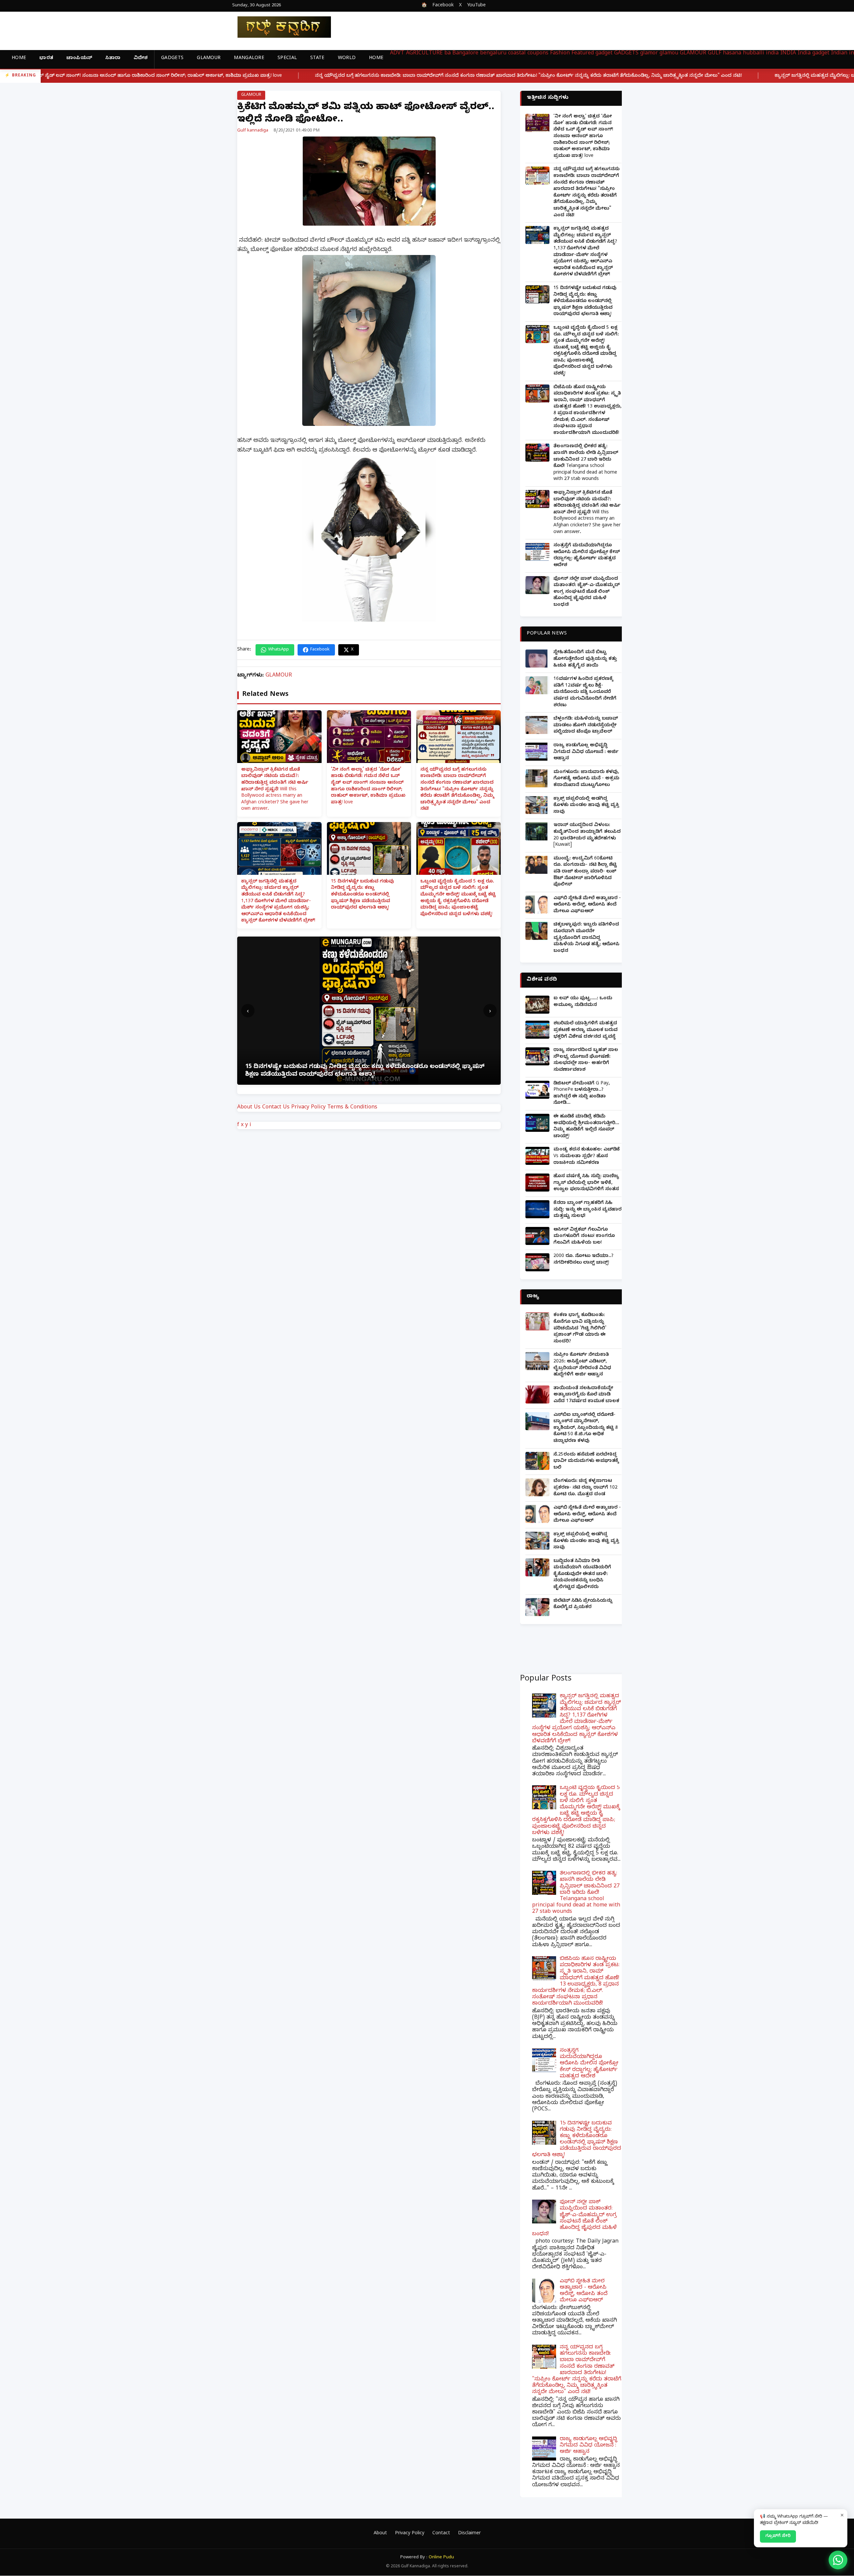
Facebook (443, 6)
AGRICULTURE (424, 54)
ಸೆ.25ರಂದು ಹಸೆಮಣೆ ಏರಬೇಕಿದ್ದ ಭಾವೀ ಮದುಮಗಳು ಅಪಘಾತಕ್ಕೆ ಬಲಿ (586, 1462)
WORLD (347, 59)
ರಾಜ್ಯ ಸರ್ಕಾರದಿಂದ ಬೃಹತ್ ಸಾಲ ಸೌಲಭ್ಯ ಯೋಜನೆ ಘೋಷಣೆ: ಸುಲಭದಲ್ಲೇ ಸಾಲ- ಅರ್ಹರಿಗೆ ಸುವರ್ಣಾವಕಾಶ (586, 1060)
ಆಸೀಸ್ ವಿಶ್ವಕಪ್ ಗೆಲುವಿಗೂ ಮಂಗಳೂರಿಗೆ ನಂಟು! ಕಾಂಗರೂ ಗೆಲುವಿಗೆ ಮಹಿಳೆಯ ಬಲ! (584, 1237)
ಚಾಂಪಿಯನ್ (79, 59)
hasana (732, 54)
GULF (715, 54)
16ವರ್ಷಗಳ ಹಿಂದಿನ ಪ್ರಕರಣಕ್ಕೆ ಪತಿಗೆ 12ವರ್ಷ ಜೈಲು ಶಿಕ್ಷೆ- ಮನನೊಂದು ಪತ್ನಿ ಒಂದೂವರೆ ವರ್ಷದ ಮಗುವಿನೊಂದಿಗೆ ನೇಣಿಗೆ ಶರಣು (585, 692)
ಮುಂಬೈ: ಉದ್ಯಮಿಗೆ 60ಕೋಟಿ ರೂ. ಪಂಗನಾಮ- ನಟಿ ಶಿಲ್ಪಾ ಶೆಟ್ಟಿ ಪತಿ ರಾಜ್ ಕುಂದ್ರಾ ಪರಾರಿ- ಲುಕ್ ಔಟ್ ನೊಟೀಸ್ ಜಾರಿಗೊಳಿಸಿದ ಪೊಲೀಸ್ (585, 872)
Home (19, 59)
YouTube (476, 6)
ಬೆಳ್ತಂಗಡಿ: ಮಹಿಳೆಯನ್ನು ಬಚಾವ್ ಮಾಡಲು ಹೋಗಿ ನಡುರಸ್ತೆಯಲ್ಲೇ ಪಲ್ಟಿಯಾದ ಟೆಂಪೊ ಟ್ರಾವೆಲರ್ (586, 726)
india (772, 54)
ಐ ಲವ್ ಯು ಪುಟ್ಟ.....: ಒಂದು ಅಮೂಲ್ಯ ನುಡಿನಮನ (583, 1002)
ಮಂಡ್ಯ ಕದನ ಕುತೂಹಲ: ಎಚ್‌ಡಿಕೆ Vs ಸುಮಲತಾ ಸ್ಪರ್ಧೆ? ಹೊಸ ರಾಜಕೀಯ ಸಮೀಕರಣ (587, 1156)
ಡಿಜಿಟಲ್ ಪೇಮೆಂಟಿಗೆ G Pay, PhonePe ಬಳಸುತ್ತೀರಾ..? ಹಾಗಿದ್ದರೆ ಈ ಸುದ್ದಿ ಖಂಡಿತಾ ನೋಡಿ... (582, 1094)
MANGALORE (249, 59)
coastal (517, 54)
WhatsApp (279, 650)
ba (448, 54)
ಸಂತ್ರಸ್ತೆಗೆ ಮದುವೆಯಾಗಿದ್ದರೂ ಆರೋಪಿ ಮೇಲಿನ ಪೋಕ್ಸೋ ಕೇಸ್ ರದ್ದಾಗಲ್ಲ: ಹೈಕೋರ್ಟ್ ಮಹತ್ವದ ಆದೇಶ (587, 556)
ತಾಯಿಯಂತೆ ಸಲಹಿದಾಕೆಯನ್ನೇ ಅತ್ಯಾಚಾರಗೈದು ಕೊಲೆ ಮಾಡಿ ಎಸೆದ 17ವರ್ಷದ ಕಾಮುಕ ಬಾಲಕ (586, 1395)
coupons (538, 54)
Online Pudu (441, 2558)
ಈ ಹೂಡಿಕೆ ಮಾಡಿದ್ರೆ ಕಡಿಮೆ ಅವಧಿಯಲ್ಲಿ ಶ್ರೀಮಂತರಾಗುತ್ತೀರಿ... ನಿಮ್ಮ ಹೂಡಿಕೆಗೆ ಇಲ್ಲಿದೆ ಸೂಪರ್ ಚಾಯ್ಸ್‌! (586, 1127)
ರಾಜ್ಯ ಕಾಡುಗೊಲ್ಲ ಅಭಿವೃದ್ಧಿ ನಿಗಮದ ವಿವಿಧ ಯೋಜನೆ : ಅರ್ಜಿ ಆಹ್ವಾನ (586, 752)
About (380, 2534)
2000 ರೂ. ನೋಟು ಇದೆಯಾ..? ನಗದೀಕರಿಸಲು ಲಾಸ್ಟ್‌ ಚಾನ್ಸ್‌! (583, 1260)
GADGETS (172, 59)
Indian (839, 54)
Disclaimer (469, 2534)
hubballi (754, 54)
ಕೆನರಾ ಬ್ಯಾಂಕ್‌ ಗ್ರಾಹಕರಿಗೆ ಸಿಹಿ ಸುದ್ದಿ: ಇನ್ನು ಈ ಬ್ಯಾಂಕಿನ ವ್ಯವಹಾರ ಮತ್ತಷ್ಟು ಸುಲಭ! (587, 1210)
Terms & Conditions (352, 1108)
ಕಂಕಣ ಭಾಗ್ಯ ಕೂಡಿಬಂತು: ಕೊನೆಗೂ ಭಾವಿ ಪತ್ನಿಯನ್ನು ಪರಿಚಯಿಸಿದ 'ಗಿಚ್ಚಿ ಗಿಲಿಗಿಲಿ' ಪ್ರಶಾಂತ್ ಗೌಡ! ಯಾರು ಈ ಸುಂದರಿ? (580, 1329)
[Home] (279, 27)
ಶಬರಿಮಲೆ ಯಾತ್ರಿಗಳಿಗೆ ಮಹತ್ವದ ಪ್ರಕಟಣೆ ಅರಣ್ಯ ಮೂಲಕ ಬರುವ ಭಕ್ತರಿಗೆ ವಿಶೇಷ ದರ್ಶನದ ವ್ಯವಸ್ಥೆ (585, 1030)
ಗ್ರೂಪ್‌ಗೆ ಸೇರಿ (778, 2536)
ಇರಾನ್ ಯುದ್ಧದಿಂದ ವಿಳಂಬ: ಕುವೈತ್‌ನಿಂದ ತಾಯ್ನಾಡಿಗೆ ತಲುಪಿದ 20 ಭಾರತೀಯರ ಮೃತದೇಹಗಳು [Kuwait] (587, 835)
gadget (604, 54)
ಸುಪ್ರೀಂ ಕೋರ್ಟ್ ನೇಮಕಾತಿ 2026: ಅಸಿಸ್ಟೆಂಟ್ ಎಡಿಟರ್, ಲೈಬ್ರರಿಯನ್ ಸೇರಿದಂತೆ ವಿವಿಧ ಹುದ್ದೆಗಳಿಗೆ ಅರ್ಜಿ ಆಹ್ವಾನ (582, 1365)
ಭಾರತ (46, 59)
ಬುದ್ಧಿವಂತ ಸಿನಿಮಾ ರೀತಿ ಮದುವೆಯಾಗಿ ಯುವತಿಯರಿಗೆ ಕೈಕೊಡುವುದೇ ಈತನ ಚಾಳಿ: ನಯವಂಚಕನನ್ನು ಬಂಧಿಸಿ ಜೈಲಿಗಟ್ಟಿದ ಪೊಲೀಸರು (582, 1575)
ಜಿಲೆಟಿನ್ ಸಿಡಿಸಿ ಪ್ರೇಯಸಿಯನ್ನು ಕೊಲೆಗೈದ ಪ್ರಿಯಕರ (583, 1605)
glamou (669, 54)
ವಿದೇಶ (141, 59)
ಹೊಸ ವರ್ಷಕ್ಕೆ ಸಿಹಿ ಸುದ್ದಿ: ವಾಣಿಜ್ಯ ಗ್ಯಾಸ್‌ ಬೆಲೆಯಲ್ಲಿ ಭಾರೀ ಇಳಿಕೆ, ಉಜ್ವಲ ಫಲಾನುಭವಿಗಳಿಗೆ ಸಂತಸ (586, 1183)
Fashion (560, 54)
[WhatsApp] (838, 2560)
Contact (441, 2534)
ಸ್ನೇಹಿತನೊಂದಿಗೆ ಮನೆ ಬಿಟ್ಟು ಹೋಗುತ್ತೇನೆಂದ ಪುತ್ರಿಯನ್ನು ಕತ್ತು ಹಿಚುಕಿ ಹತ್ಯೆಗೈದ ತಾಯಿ (585, 659)
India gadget (813, 54)
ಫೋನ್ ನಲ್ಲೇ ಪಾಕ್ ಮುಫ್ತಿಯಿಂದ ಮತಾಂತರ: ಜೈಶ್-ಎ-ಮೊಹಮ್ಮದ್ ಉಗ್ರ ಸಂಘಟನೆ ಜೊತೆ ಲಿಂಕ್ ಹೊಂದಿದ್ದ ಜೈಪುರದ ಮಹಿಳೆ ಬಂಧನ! (587, 592)
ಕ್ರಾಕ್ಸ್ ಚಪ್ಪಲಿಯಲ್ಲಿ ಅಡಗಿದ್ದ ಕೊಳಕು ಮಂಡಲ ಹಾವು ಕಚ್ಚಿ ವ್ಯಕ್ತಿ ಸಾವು (586, 806)
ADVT (397, 54)
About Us (249, 1108)
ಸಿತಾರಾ (113, 59)
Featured (583, 54)
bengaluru (493, 54)
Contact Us (276, 1108)
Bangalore (465, 54)
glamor (649, 54)
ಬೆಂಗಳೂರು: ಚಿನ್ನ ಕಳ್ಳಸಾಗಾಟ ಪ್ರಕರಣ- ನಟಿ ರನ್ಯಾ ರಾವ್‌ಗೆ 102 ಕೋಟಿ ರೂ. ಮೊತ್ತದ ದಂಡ (585, 1488)
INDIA (788, 54)
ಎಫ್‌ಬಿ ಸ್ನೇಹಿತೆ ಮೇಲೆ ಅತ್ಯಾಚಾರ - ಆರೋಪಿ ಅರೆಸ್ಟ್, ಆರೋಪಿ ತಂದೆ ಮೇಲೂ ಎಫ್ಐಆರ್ (587, 905)
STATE (317, 59)
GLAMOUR (209, 59)
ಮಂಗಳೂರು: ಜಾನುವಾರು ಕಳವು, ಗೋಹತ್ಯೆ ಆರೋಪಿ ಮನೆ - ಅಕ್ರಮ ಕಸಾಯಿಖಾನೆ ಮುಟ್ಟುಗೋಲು (586, 779)
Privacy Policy (308, 1108)
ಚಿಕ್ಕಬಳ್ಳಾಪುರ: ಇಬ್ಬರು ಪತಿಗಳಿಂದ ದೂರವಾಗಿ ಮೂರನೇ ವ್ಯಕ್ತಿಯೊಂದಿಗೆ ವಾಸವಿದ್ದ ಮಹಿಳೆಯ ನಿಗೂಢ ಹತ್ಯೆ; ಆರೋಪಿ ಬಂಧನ (586, 938)
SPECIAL (287, 59)
